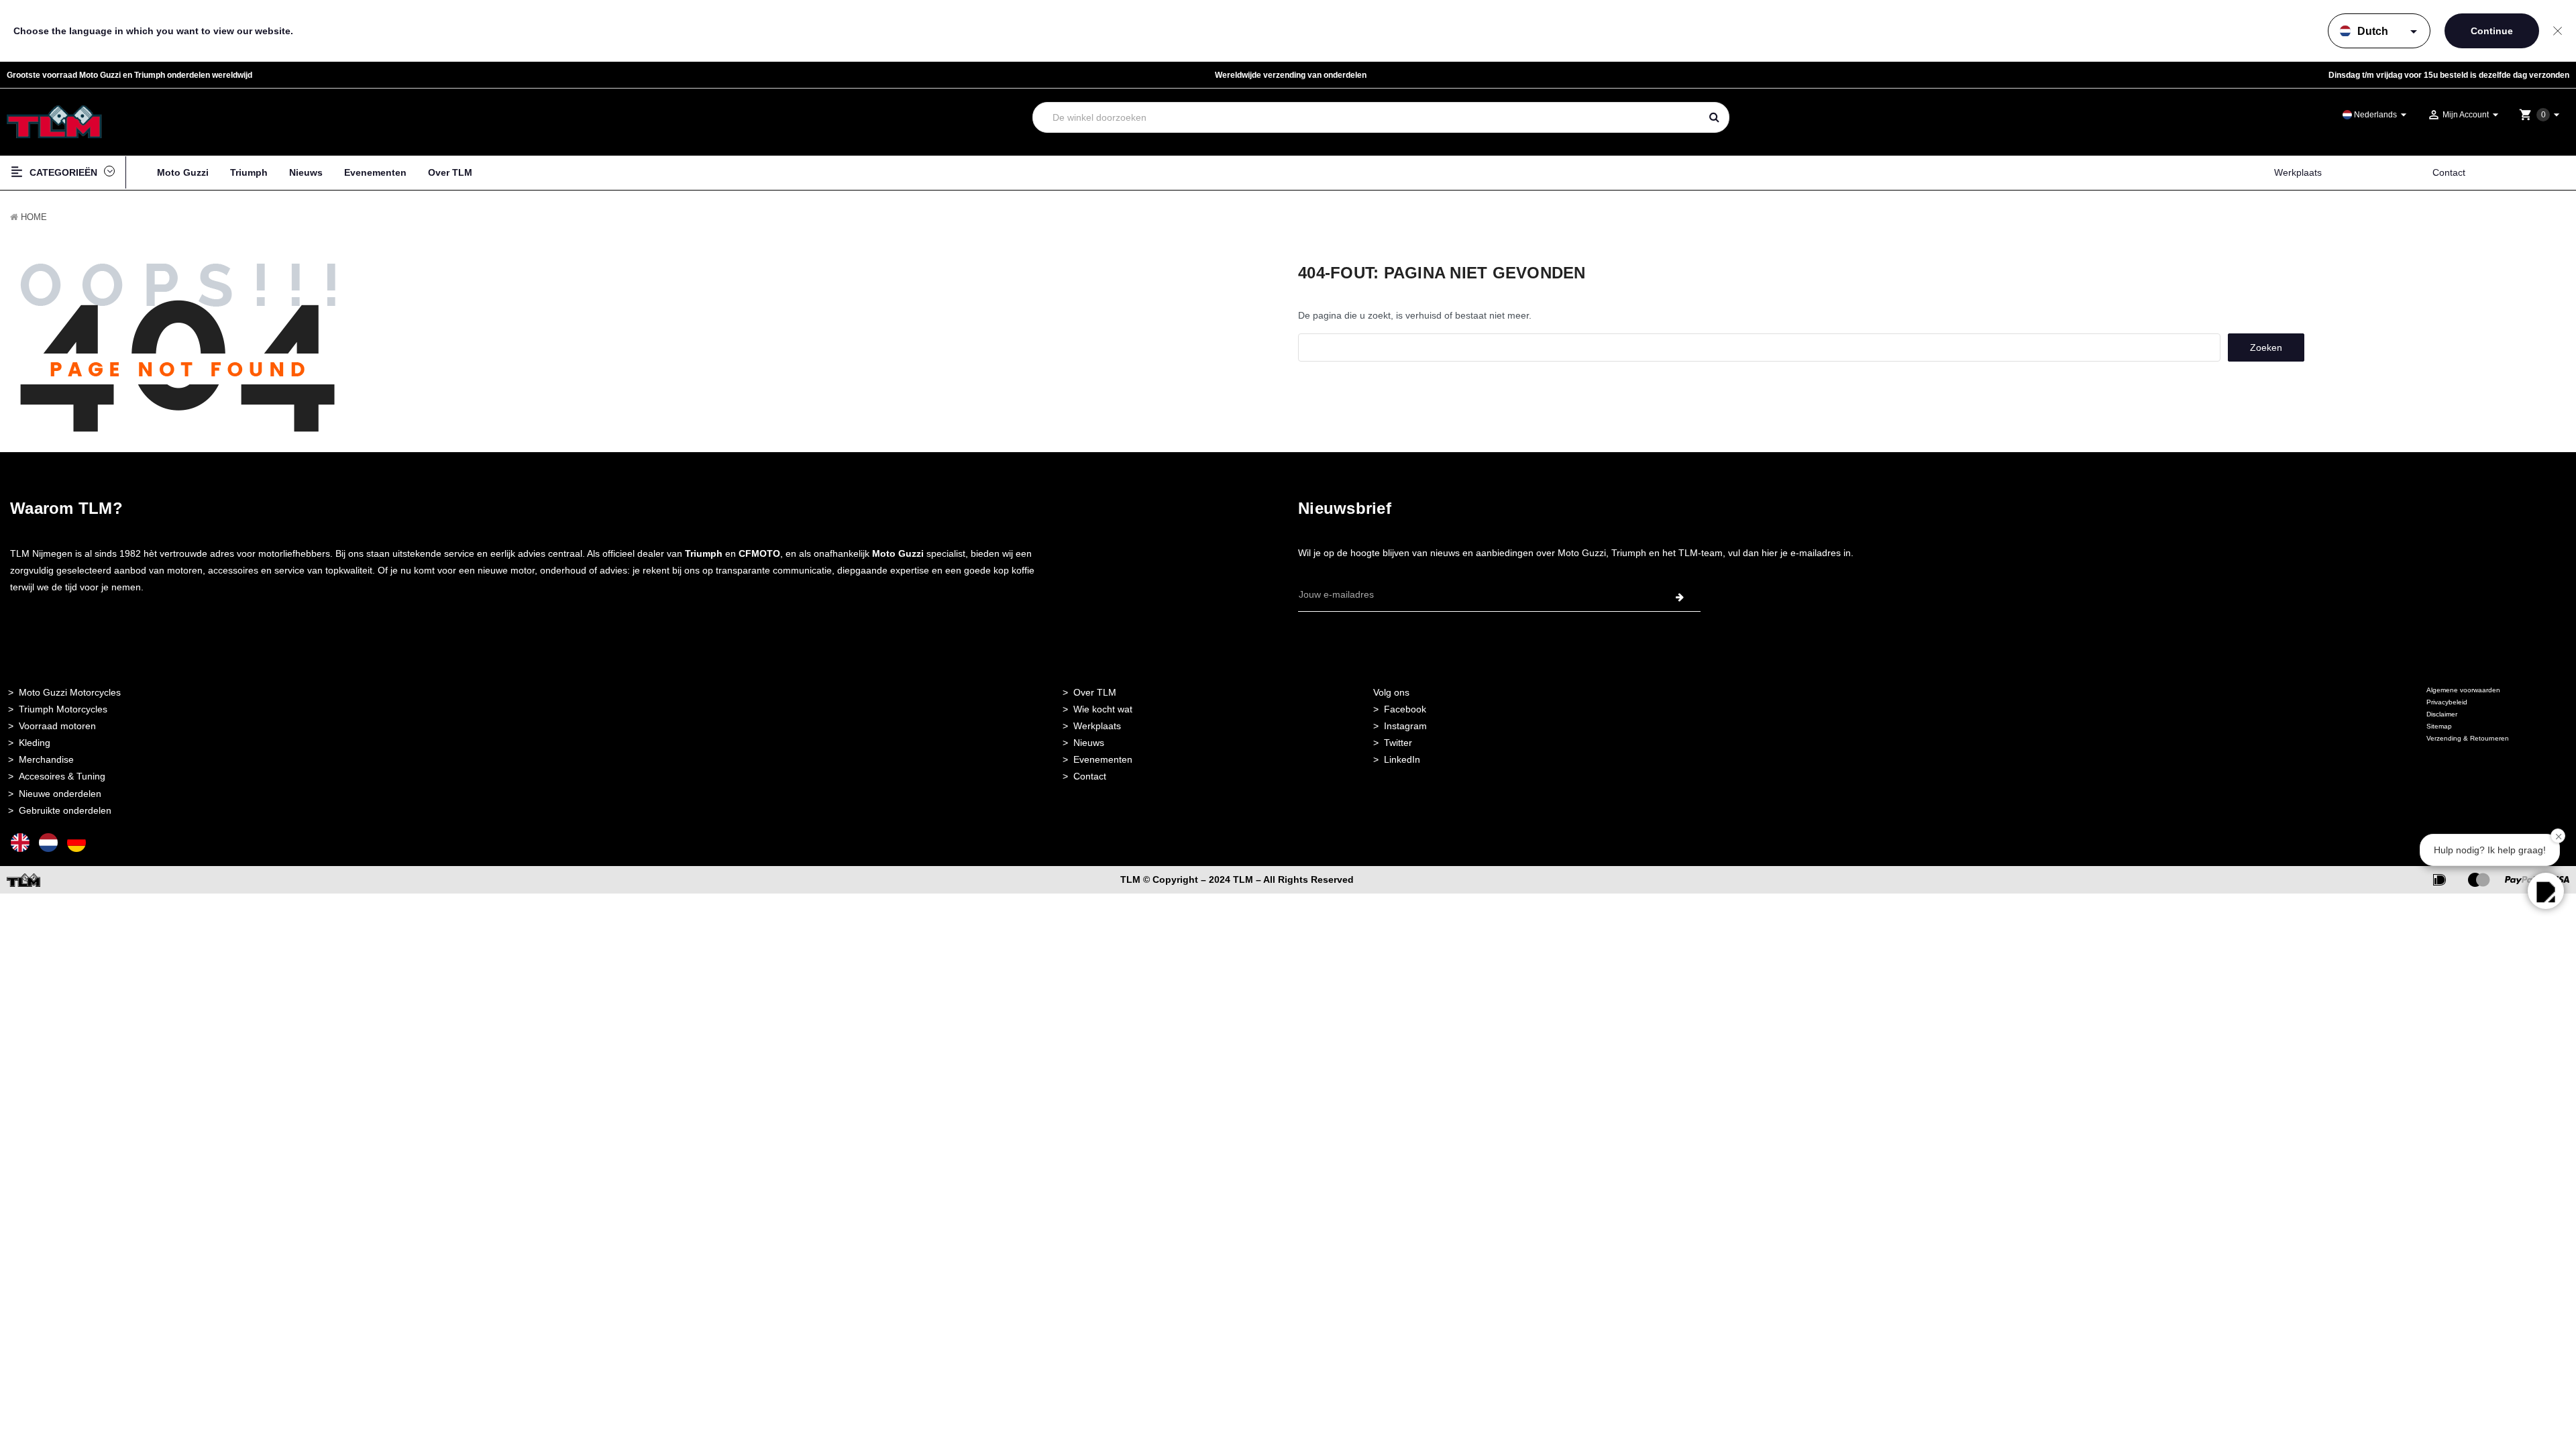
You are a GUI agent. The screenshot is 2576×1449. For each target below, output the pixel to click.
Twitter (1398, 743)
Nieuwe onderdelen (60, 794)
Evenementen (375, 172)
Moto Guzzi (183, 172)
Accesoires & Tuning (62, 776)
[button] (2546, 891)
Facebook (1405, 709)
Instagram (1405, 726)
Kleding (35, 743)
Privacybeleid (2447, 702)
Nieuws (306, 172)
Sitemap (2439, 726)
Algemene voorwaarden (2463, 690)
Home (34, 217)
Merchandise (46, 759)
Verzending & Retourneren (2468, 738)
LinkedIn (1402, 759)
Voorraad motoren (57, 726)
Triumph (249, 172)
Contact (2449, 172)
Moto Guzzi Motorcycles (70, 692)
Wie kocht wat (1103, 709)
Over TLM (450, 172)
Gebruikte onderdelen (65, 810)
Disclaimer (2442, 714)
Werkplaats (2298, 172)
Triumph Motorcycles (63, 709)
